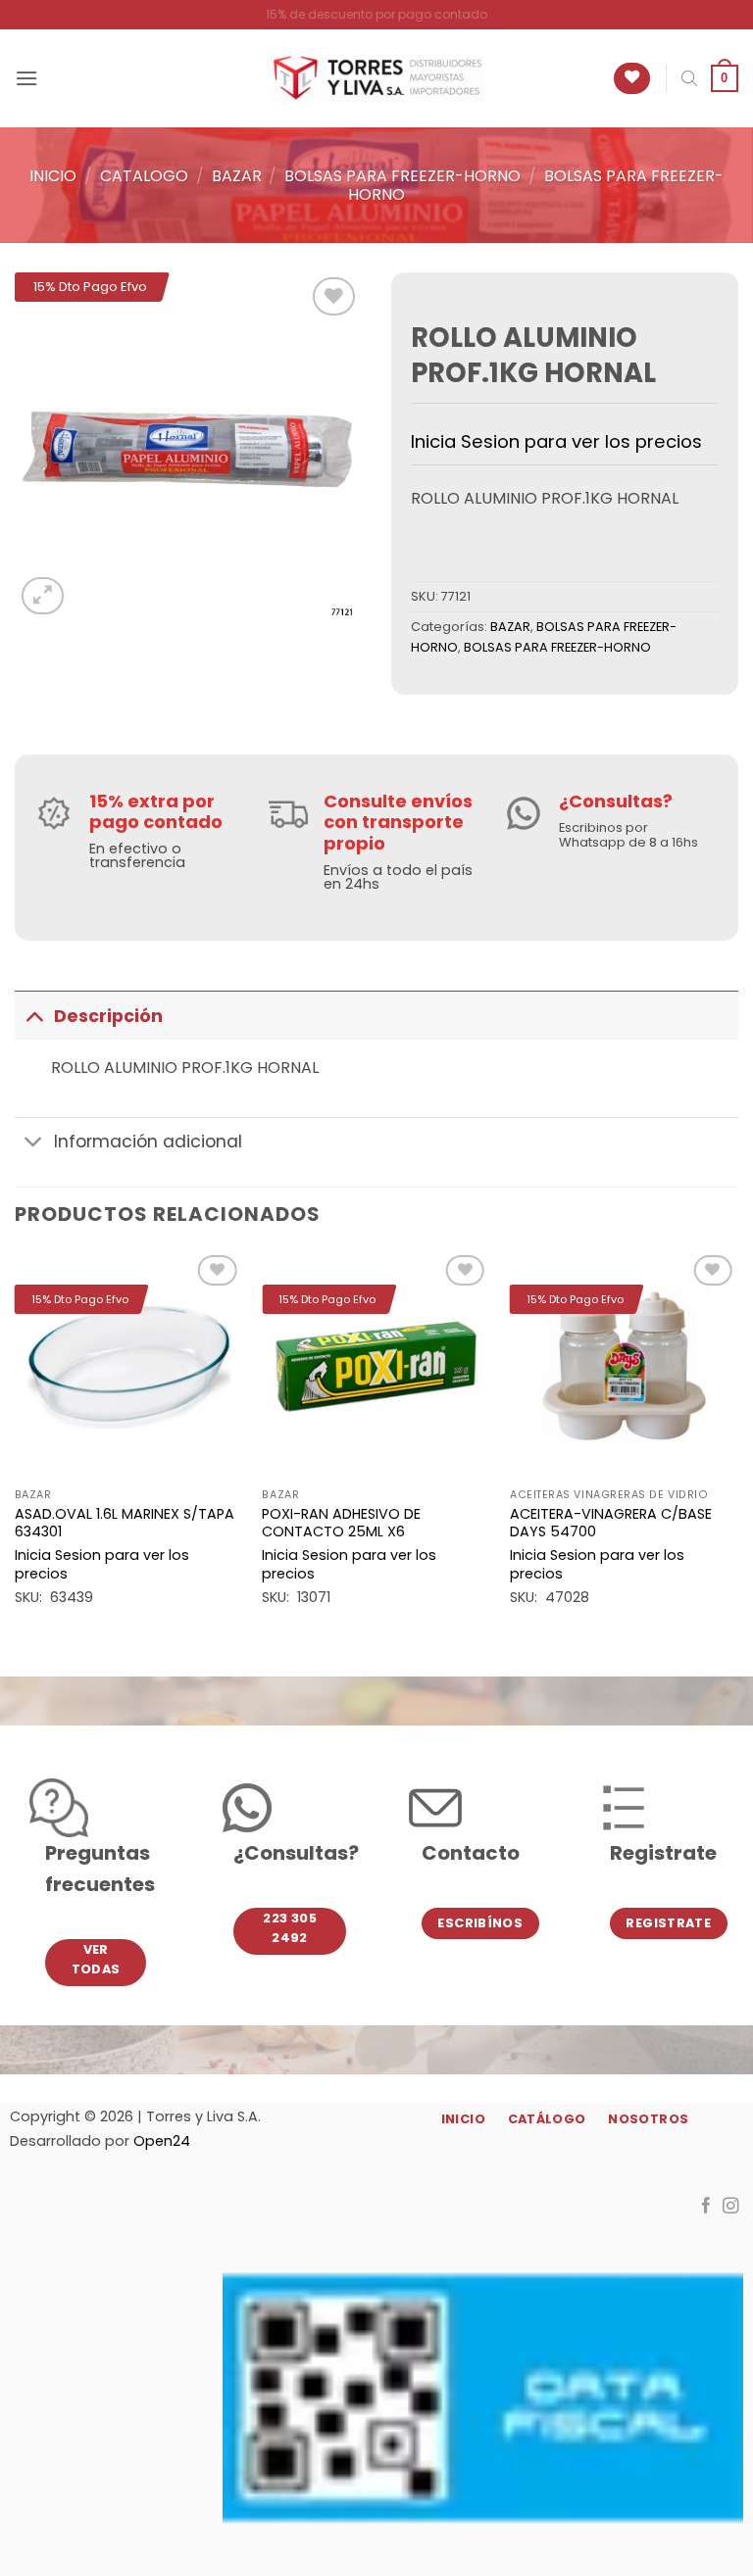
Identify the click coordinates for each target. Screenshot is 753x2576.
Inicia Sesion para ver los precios (556, 441)
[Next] (737, 1447)
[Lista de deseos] (632, 79)
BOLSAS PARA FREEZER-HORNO (402, 176)
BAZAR (237, 176)
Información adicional (148, 1142)
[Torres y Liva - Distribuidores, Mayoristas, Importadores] (376, 78)
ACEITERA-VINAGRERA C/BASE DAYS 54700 (611, 1523)
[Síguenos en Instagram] (731, 2207)
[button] (26, 78)
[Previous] (16, 1447)
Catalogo (144, 176)
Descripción (108, 1016)
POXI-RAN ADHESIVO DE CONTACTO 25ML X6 (341, 1523)
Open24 (162, 2141)
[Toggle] (34, 1016)
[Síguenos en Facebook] (706, 2207)
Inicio (53, 176)
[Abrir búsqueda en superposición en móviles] (689, 78)
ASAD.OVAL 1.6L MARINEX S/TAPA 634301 (125, 1523)
